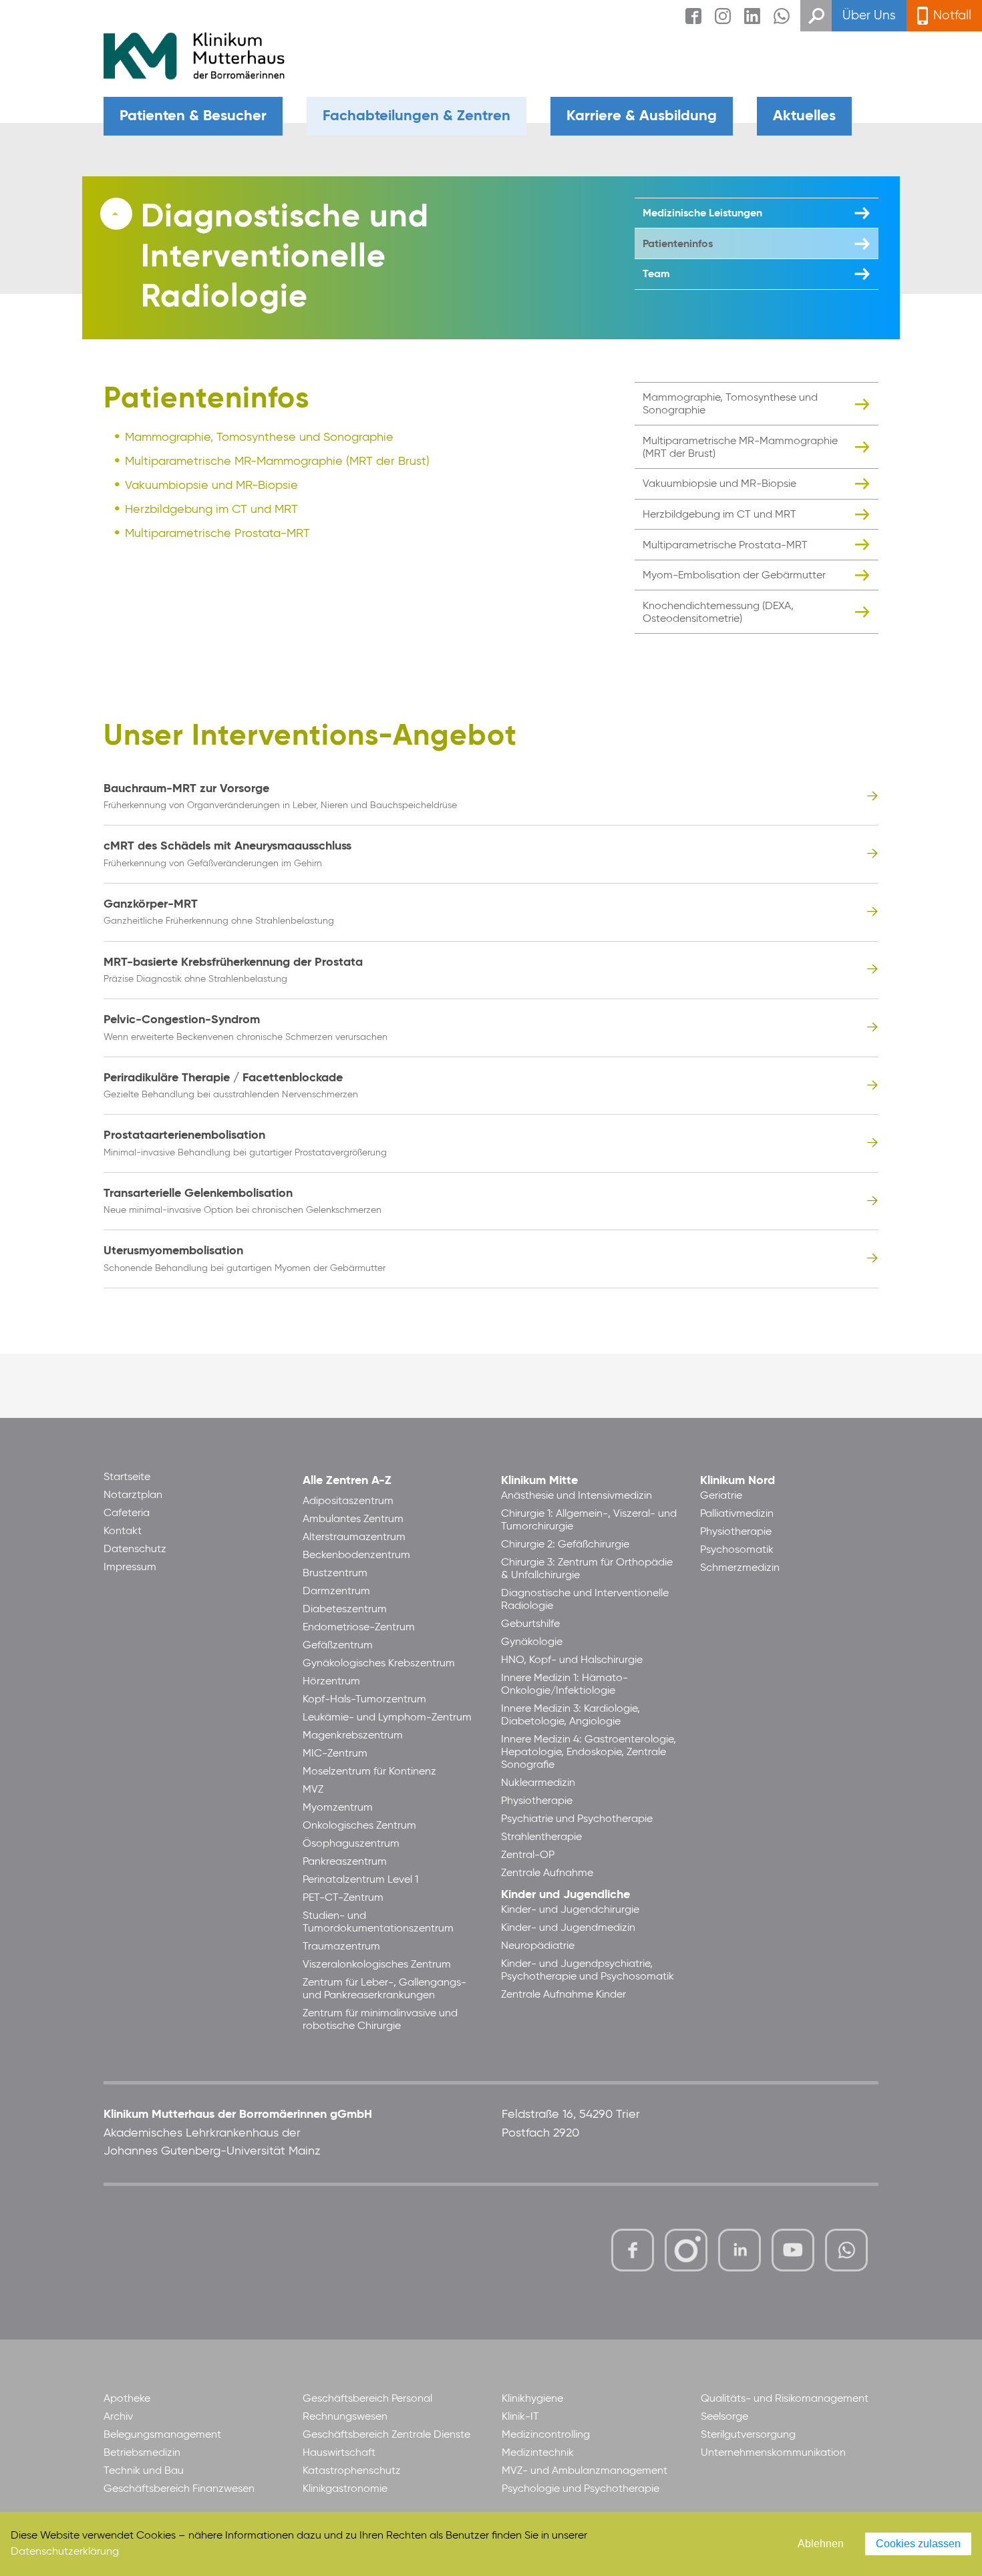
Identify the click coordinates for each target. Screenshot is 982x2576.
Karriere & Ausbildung (642, 116)
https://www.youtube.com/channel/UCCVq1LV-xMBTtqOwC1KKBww (794, 2252)
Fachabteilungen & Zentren (417, 116)
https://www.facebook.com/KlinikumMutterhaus (633, 2250)
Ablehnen (821, 2544)
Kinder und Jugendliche (565, 1895)
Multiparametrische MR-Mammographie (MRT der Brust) (277, 462)
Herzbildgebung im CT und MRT (211, 510)
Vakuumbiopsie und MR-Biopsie (211, 486)
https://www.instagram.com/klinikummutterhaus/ (686, 2250)
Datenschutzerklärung (65, 2552)
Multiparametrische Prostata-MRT (217, 534)
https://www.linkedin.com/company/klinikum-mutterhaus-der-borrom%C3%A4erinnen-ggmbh (741, 2254)
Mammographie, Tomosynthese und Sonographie (259, 437)
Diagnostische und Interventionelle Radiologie (285, 258)
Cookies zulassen (918, 2544)
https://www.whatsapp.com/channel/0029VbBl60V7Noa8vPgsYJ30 (846, 2250)
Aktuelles (804, 116)
